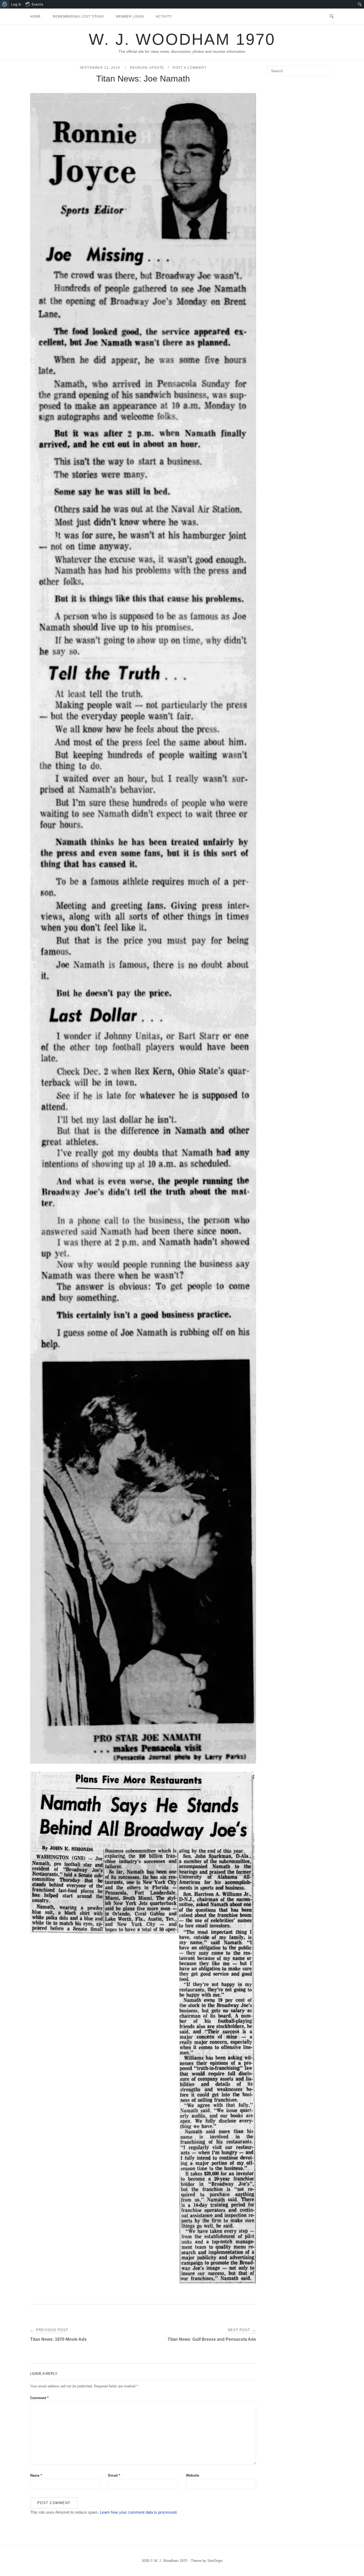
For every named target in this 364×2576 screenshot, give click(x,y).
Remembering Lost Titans (78, 17)
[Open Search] (332, 17)
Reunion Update (147, 68)
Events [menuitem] (37, 4)
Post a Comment (190, 68)
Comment (39, 2398)
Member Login (130, 17)
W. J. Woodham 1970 (182, 39)
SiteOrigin (215, 2561)
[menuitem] (5, 4)
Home (35, 17)
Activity (164, 17)
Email (114, 2475)
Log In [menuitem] (16, 4)
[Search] (328, 68)
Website (193, 2475)
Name (36, 2475)
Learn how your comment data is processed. (139, 2512)
